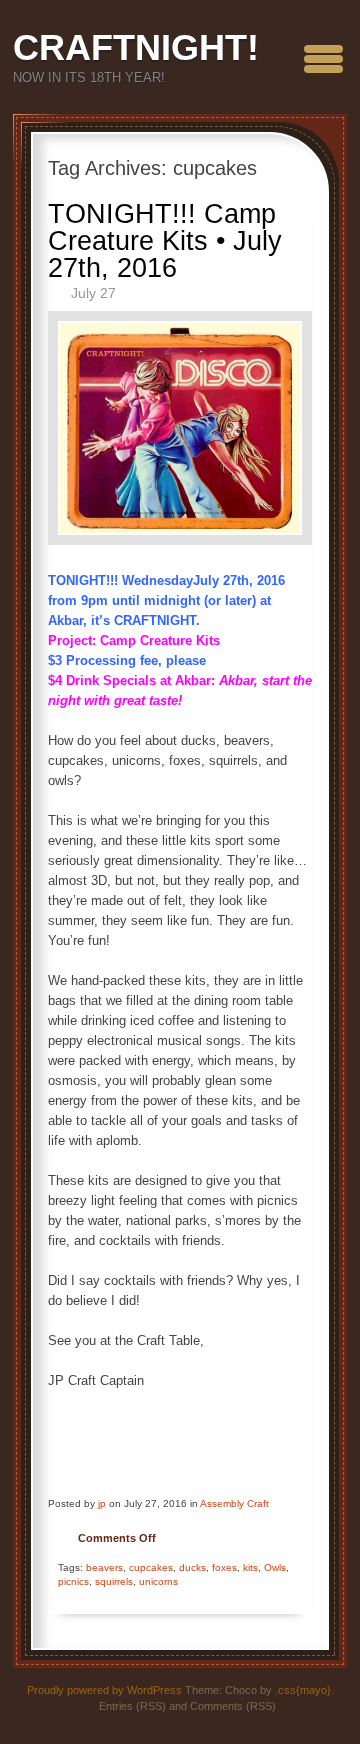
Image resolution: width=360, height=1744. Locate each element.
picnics (73, 1581)
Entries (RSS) (132, 1706)
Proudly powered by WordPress (104, 1690)
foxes (224, 1567)
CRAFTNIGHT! (136, 47)
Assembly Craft (234, 1503)
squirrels (114, 1581)
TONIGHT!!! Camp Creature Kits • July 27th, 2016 (165, 241)
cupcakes (151, 1567)
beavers (104, 1567)
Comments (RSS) (233, 1706)
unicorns (158, 1581)
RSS (334, 129)
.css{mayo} (303, 1690)
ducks (192, 1567)
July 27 (93, 293)
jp (102, 1503)
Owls (275, 1567)
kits (250, 1567)
